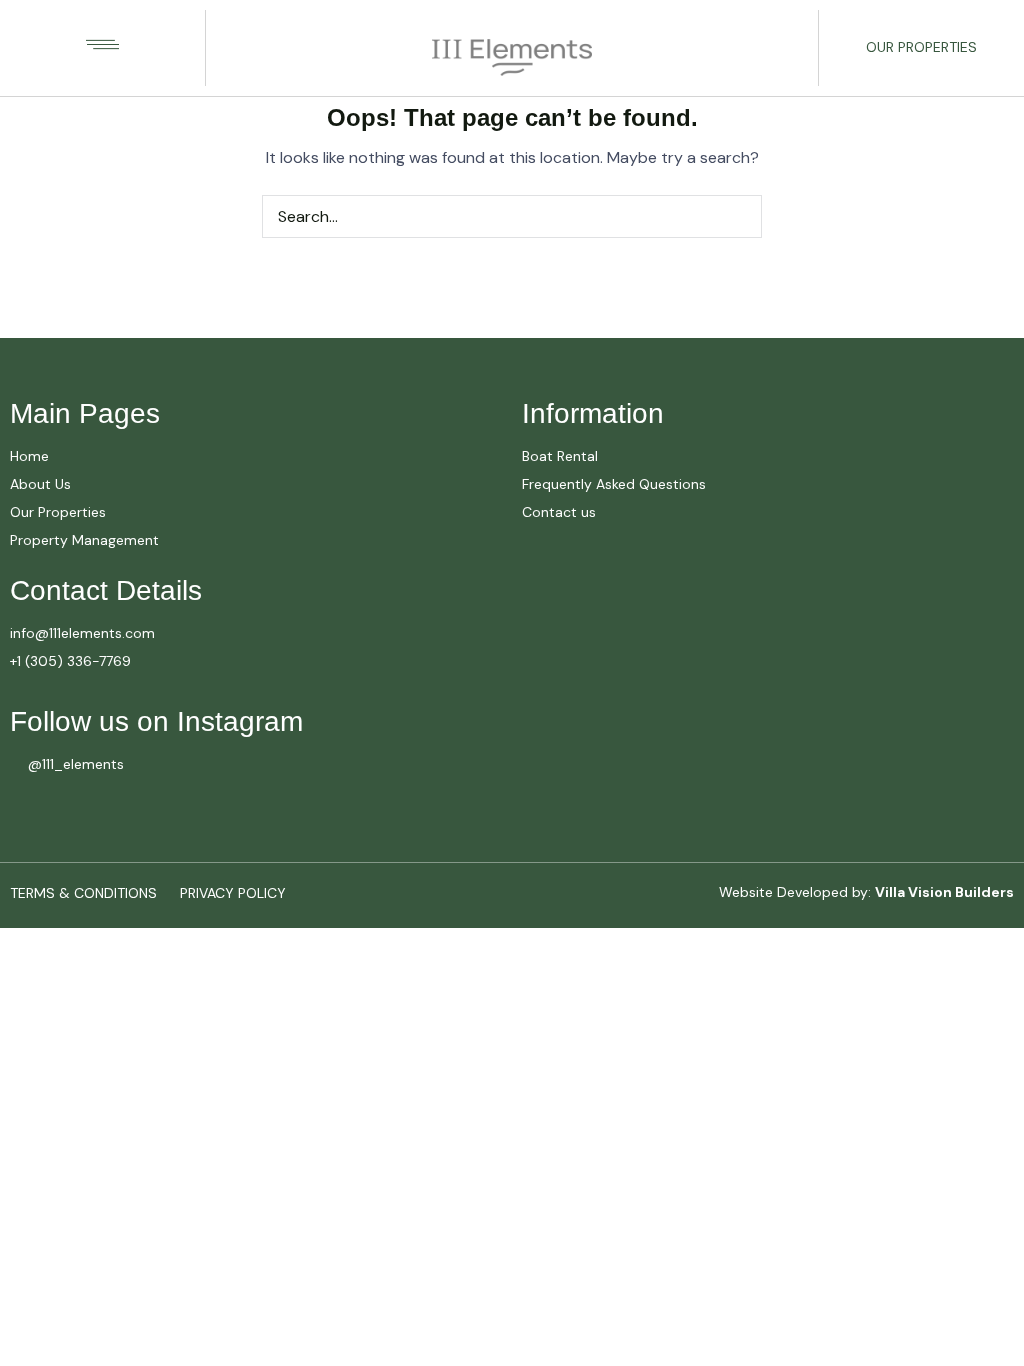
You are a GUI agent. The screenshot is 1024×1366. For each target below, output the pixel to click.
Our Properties (921, 47)
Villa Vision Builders (944, 892)
